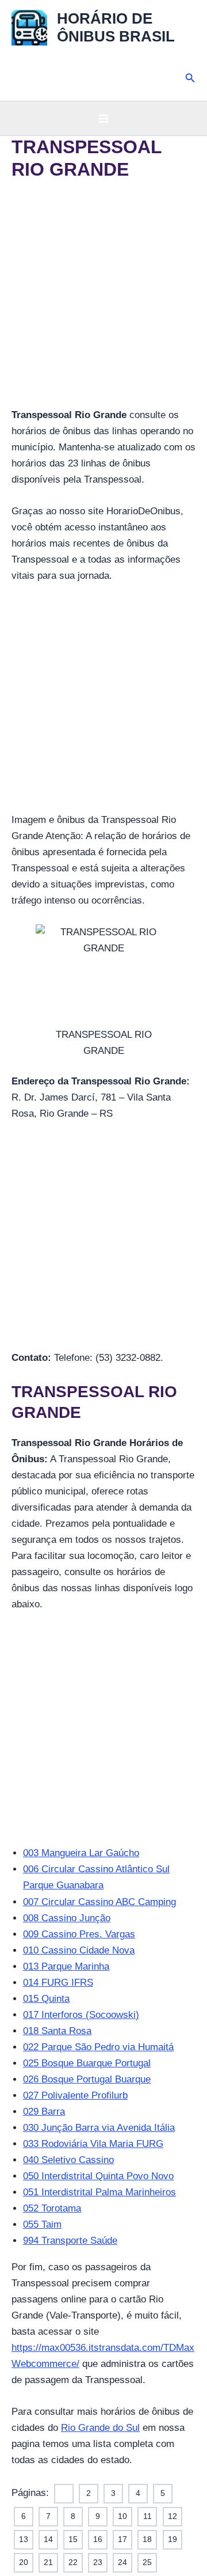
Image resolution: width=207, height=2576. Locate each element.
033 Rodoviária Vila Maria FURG (93, 2144)
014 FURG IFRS (58, 1983)
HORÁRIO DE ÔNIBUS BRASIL (116, 27)
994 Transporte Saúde (70, 2241)
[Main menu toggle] (103, 119)
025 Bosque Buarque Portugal (87, 2063)
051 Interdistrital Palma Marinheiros (99, 2192)
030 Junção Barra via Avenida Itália (99, 2128)
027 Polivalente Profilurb (75, 2095)
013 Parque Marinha (66, 1966)
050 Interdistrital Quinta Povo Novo (98, 2176)
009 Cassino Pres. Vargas (79, 1934)
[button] (190, 78)
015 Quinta (46, 1999)
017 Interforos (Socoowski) (81, 2015)
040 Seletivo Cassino (68, 2160)
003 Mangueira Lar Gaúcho (81, 1853)
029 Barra (44, 2112)
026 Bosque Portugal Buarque (87, 2079)
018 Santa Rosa (57, 2031)
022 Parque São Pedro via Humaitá (98, 2047)
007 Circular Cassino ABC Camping (99, 1902)
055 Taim (42, 2224)
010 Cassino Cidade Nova (79, 1950)
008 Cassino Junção (67, 1918)
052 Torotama (52, 2208)
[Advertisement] (103, 299)
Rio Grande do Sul (100, 2428)
